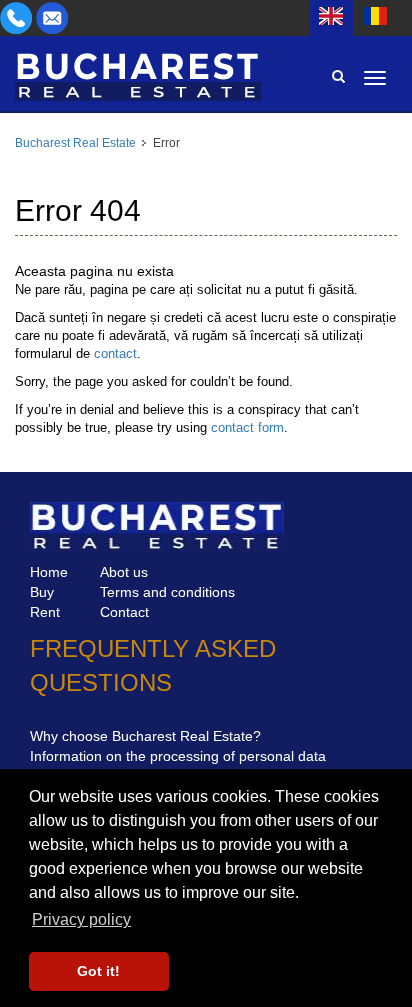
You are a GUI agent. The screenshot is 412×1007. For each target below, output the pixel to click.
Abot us (124, 572)
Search (338, 76)
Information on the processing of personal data (178, 756)
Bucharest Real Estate (75, 143)
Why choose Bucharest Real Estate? (145, 736)
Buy (42, 592)
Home (49, 572)
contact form (247, 427)
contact (115, 353)
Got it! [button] (98, 971)
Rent (45, 612)
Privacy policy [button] (81, 919)
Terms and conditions (167, 592)
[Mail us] (52, 17)
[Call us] (18, 17)
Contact (124, 612)
